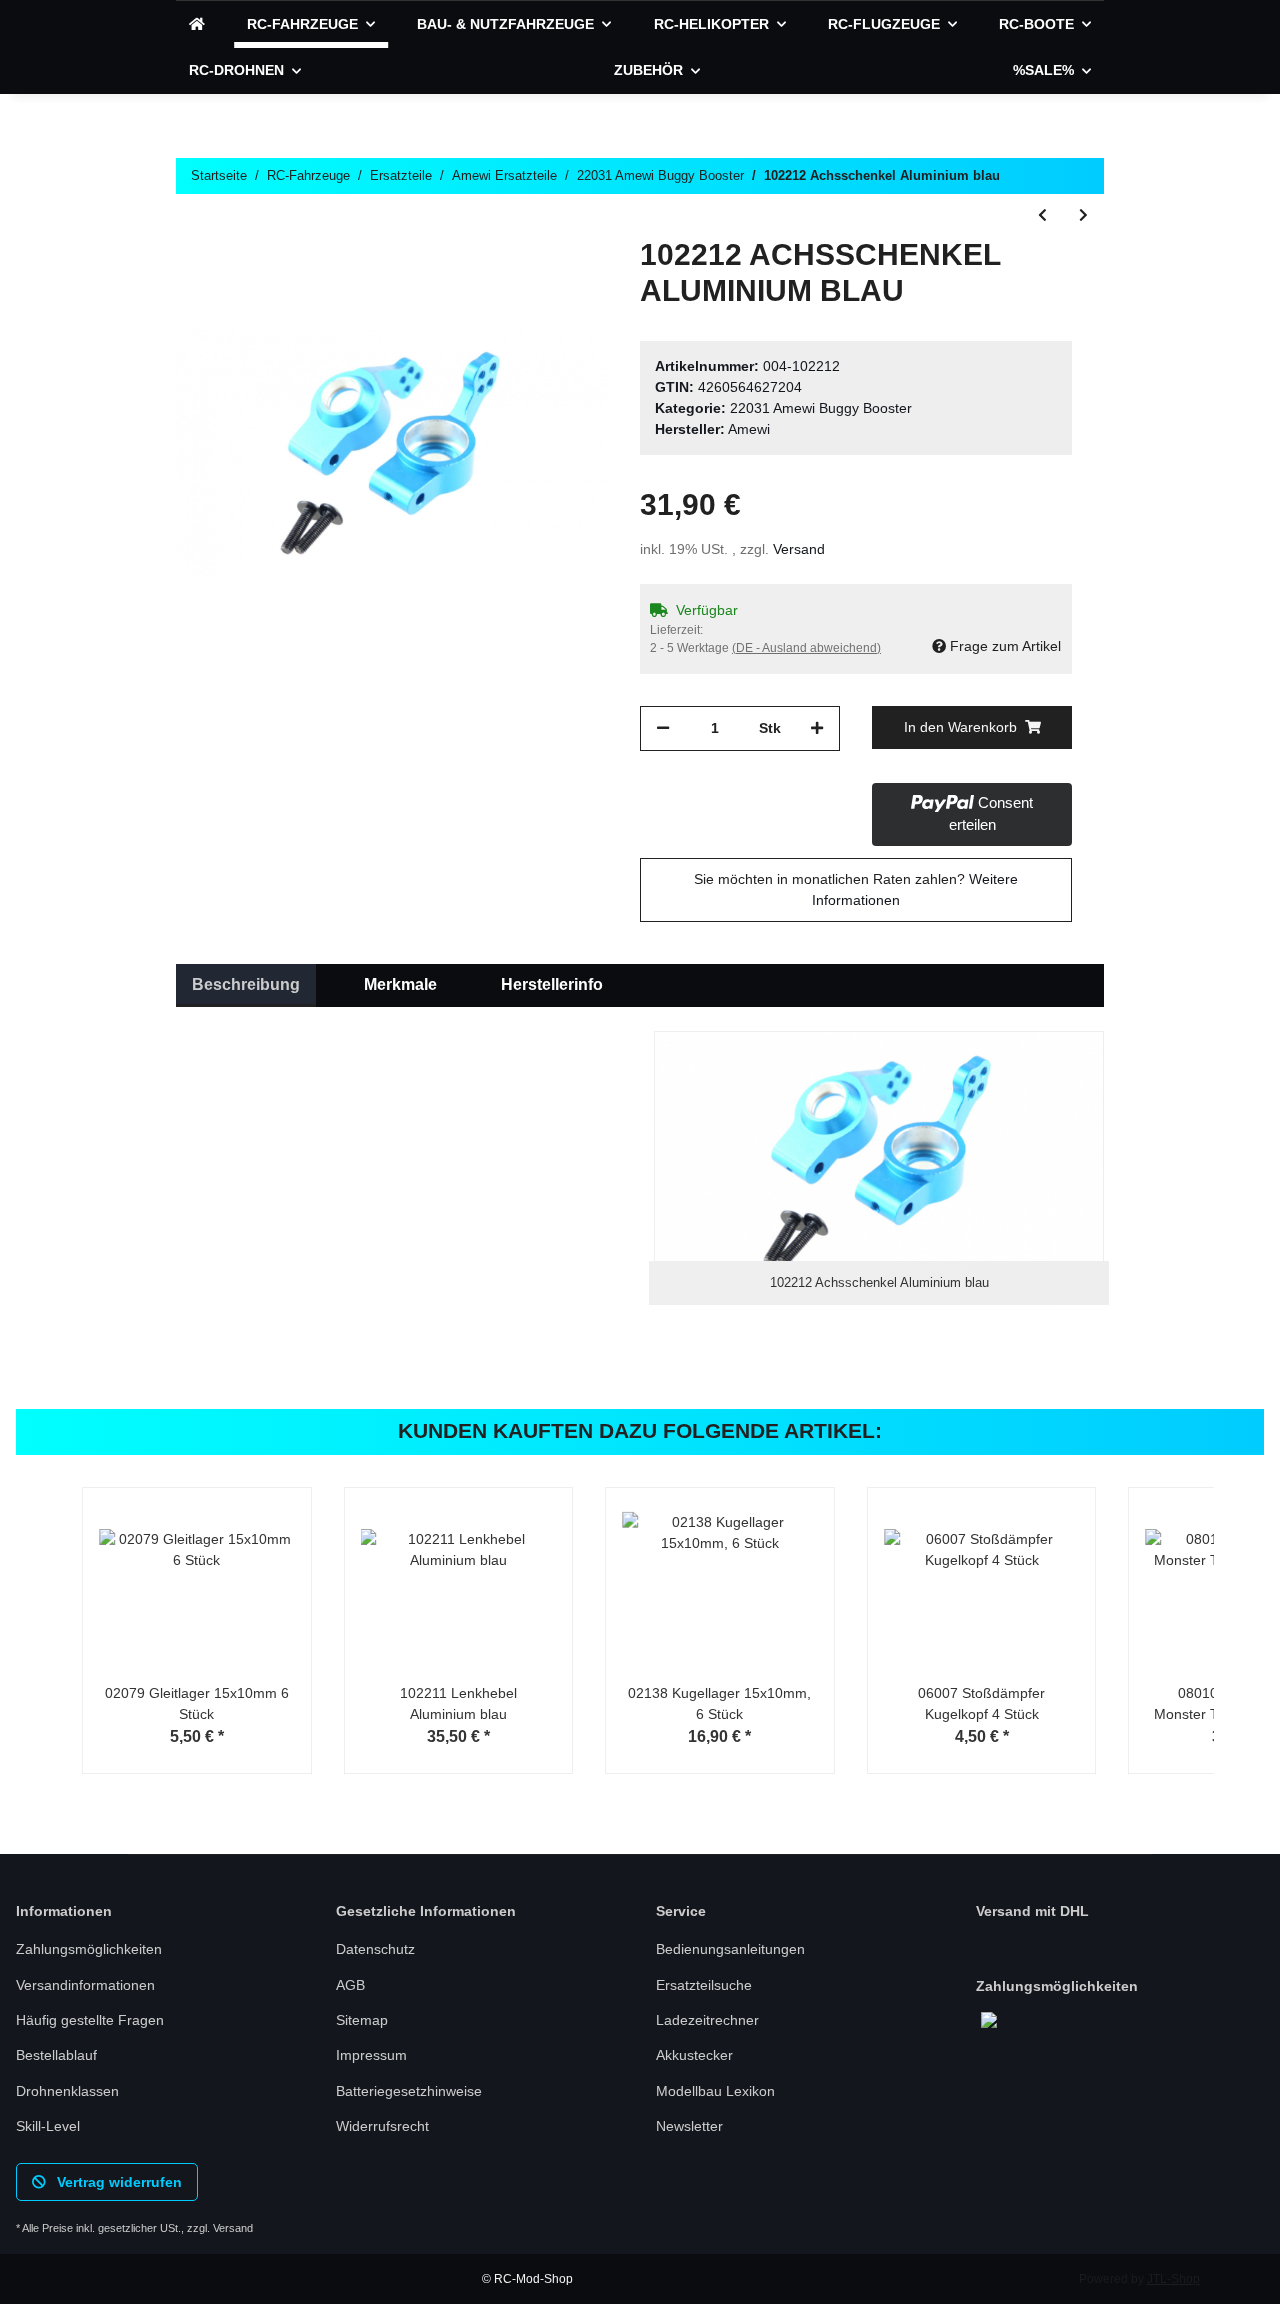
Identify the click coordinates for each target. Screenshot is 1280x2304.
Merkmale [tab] (400, 984)
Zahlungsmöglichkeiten (89, 1949)
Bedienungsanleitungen (730, 1949)
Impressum (371, 2055)
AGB (350, 1985)
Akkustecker (694, 2055)
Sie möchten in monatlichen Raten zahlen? (856, 889)
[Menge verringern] (663, 728)
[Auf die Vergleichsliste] (514, 283)
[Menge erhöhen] (817, 728)
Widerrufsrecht (382, 2126)
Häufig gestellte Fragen (90, 2020)
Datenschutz (375, 1949)
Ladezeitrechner (707, 2020)
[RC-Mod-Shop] (197, 24)
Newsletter (689, 2126)
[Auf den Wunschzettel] (566, 283)
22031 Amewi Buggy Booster (821, 408)
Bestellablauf (56, 2055)
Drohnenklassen (67, 2091)
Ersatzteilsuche (704, 1985)
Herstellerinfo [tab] (552, 984)
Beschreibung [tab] (246, 984)
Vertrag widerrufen (117, 2182)
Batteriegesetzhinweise (409, 2091)
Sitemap (362, 2020)
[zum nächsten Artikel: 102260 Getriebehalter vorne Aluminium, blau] (1083, 215)
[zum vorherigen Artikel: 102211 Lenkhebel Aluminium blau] (1042, 215)
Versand (799, 549)
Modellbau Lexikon (715, 2091)
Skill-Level (48, 2126)
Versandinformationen (85, 1985)
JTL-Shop (1173, 2279)
